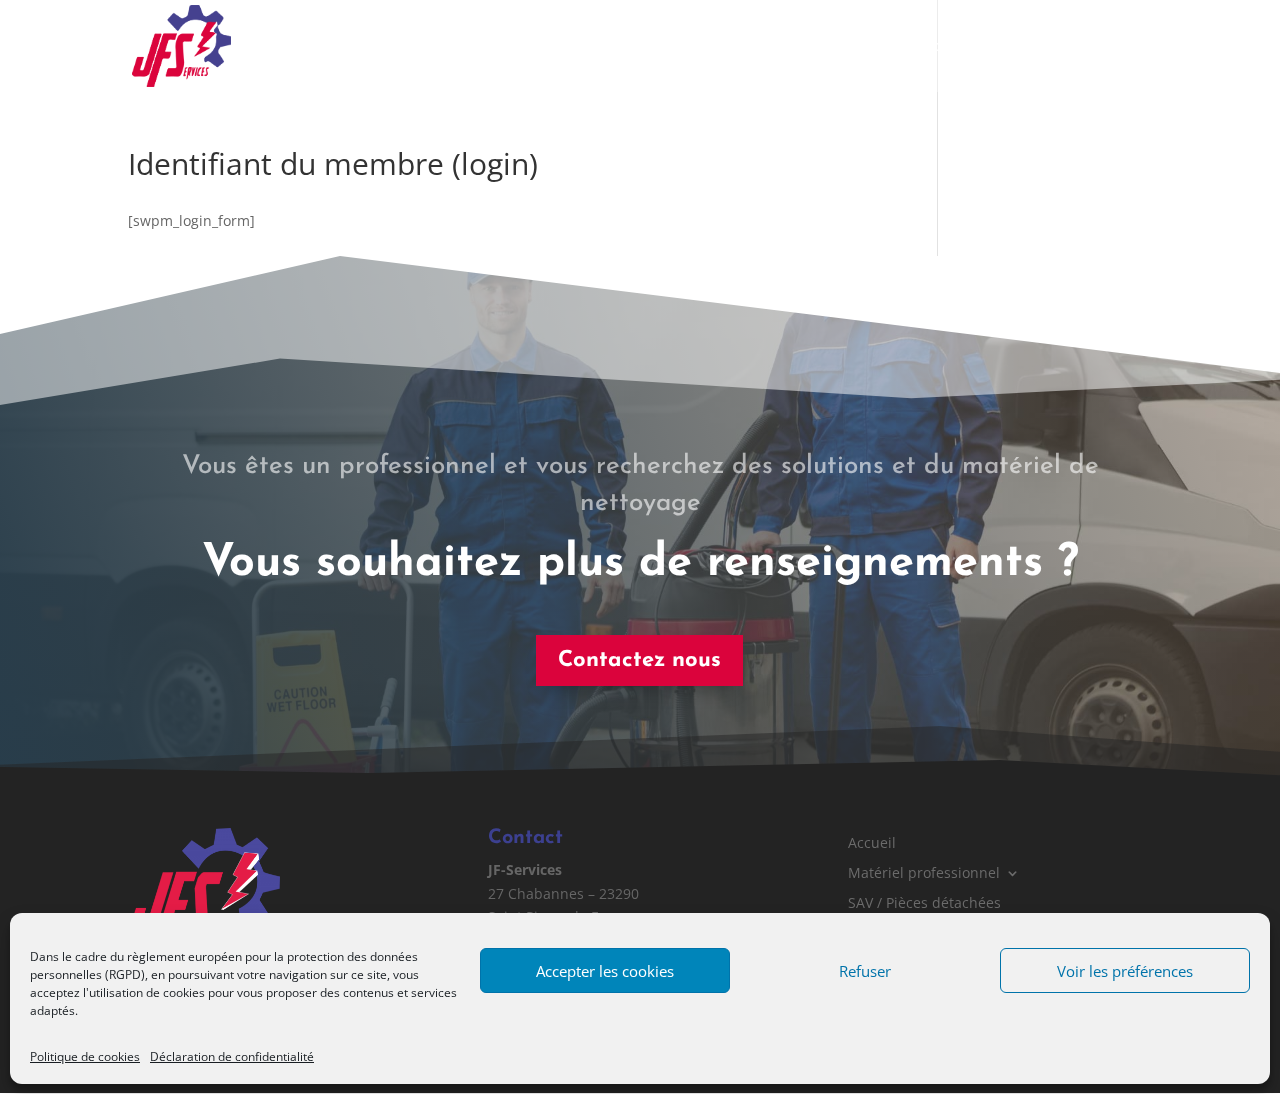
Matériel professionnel (591, 47)
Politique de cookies (85, 1056)
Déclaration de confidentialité (232, 1056)
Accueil (464, 47)
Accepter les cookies (605, 971)
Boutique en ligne (957, 47)
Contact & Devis (1098, 47)
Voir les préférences (1125, 971)
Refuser (865, 971)
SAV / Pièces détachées (793, 47)
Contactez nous (639, 660)
